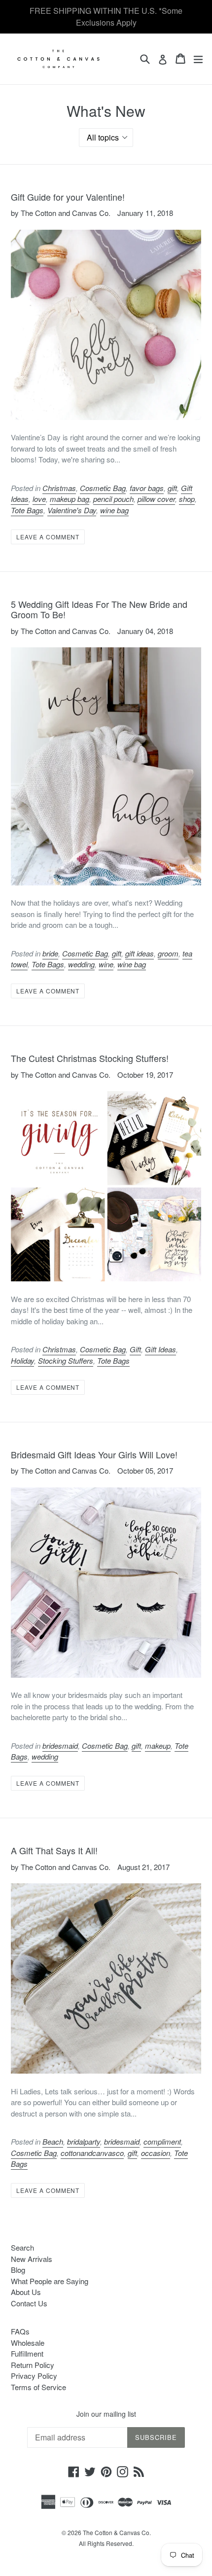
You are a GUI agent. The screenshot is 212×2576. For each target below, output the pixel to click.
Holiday (22, 1360)
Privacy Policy (34, 2376)
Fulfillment (27, 2353)
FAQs (20, 2331)
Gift (135, 1349)
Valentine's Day (72, 510)
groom (168, 953)
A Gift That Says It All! (54, 1850)
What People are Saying (50, 2281)
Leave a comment (48, 537)
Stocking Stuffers (66, 1360)
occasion (156, 2153)
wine (106, 964)
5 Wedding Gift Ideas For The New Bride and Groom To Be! (99, 609)
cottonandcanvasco (92, 2153)
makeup (158, 1746)
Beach (53, 2141)
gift (172, 488)
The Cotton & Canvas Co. (117, 2532)
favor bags (147, 488)
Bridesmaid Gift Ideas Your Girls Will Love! (94, 1454)
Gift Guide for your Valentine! (68, 197)
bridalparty (84, 2141)
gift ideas (140, 953)
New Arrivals (32, 2259)
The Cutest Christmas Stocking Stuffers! (90, 1058)
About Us (26, 2292)
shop (187, 499)
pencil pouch (113, 499)
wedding (81, 964)
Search (22, 2247)
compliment (162, 2141)
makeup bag (70, 499)
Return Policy (33, 2365)
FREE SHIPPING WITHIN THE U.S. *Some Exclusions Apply (106, 17)
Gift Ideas (160, 1349)
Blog (18, 2270)
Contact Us (29, 2303)
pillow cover (156, 499)
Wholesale (28, 2343)
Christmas (59, 488)
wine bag (114, 510)
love (39, 499)
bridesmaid (60, 1746)
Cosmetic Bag (103, 488)
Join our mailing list (106, 2414)
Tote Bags (27, 510)
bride (50, 953)
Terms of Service (38, 2387)
